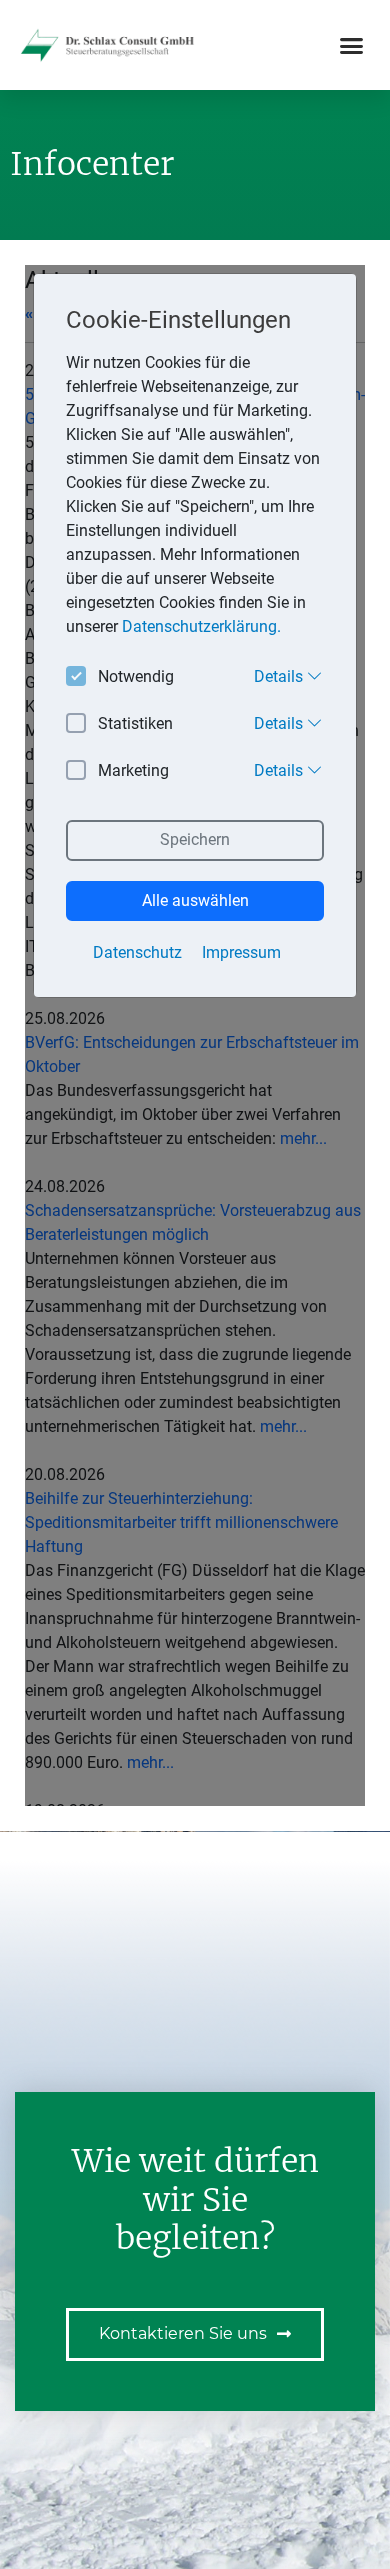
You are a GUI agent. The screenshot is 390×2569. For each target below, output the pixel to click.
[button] (352, 45)
